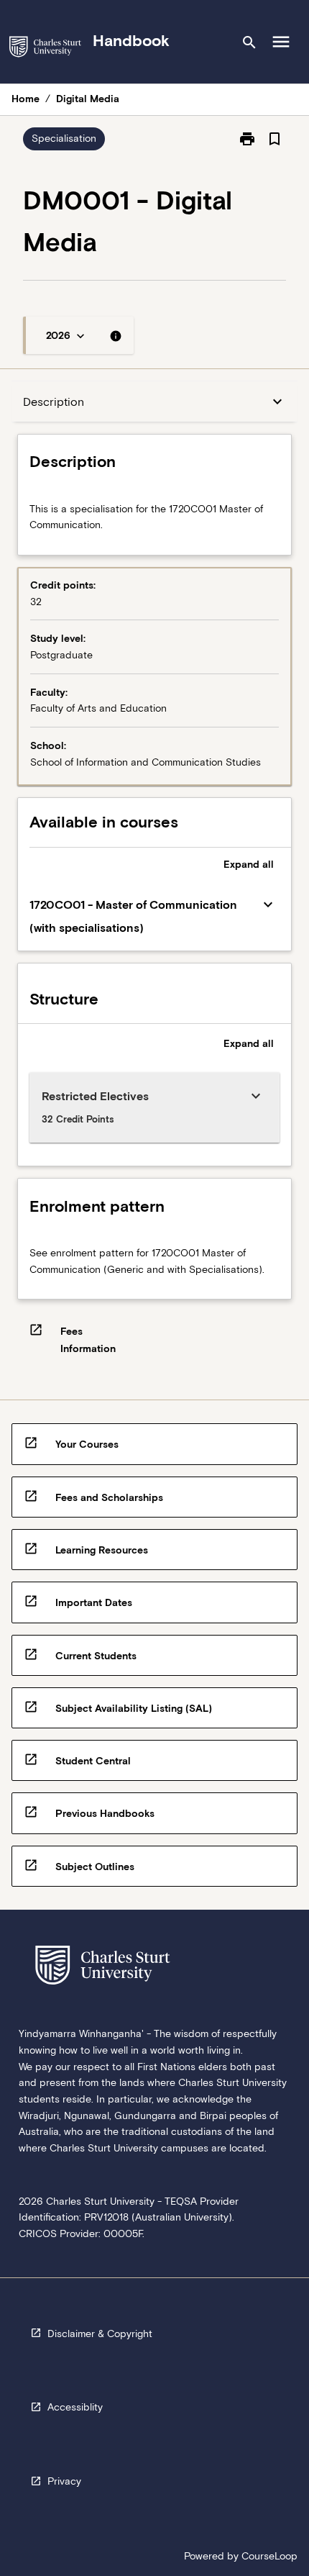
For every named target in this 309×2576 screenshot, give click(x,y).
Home (26, 99)
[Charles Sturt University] (45, 49)
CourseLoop (269, 2556)
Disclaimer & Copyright (100, 2334)
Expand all (249, 864)
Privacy (64, 2481)
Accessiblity (75, 2407)
